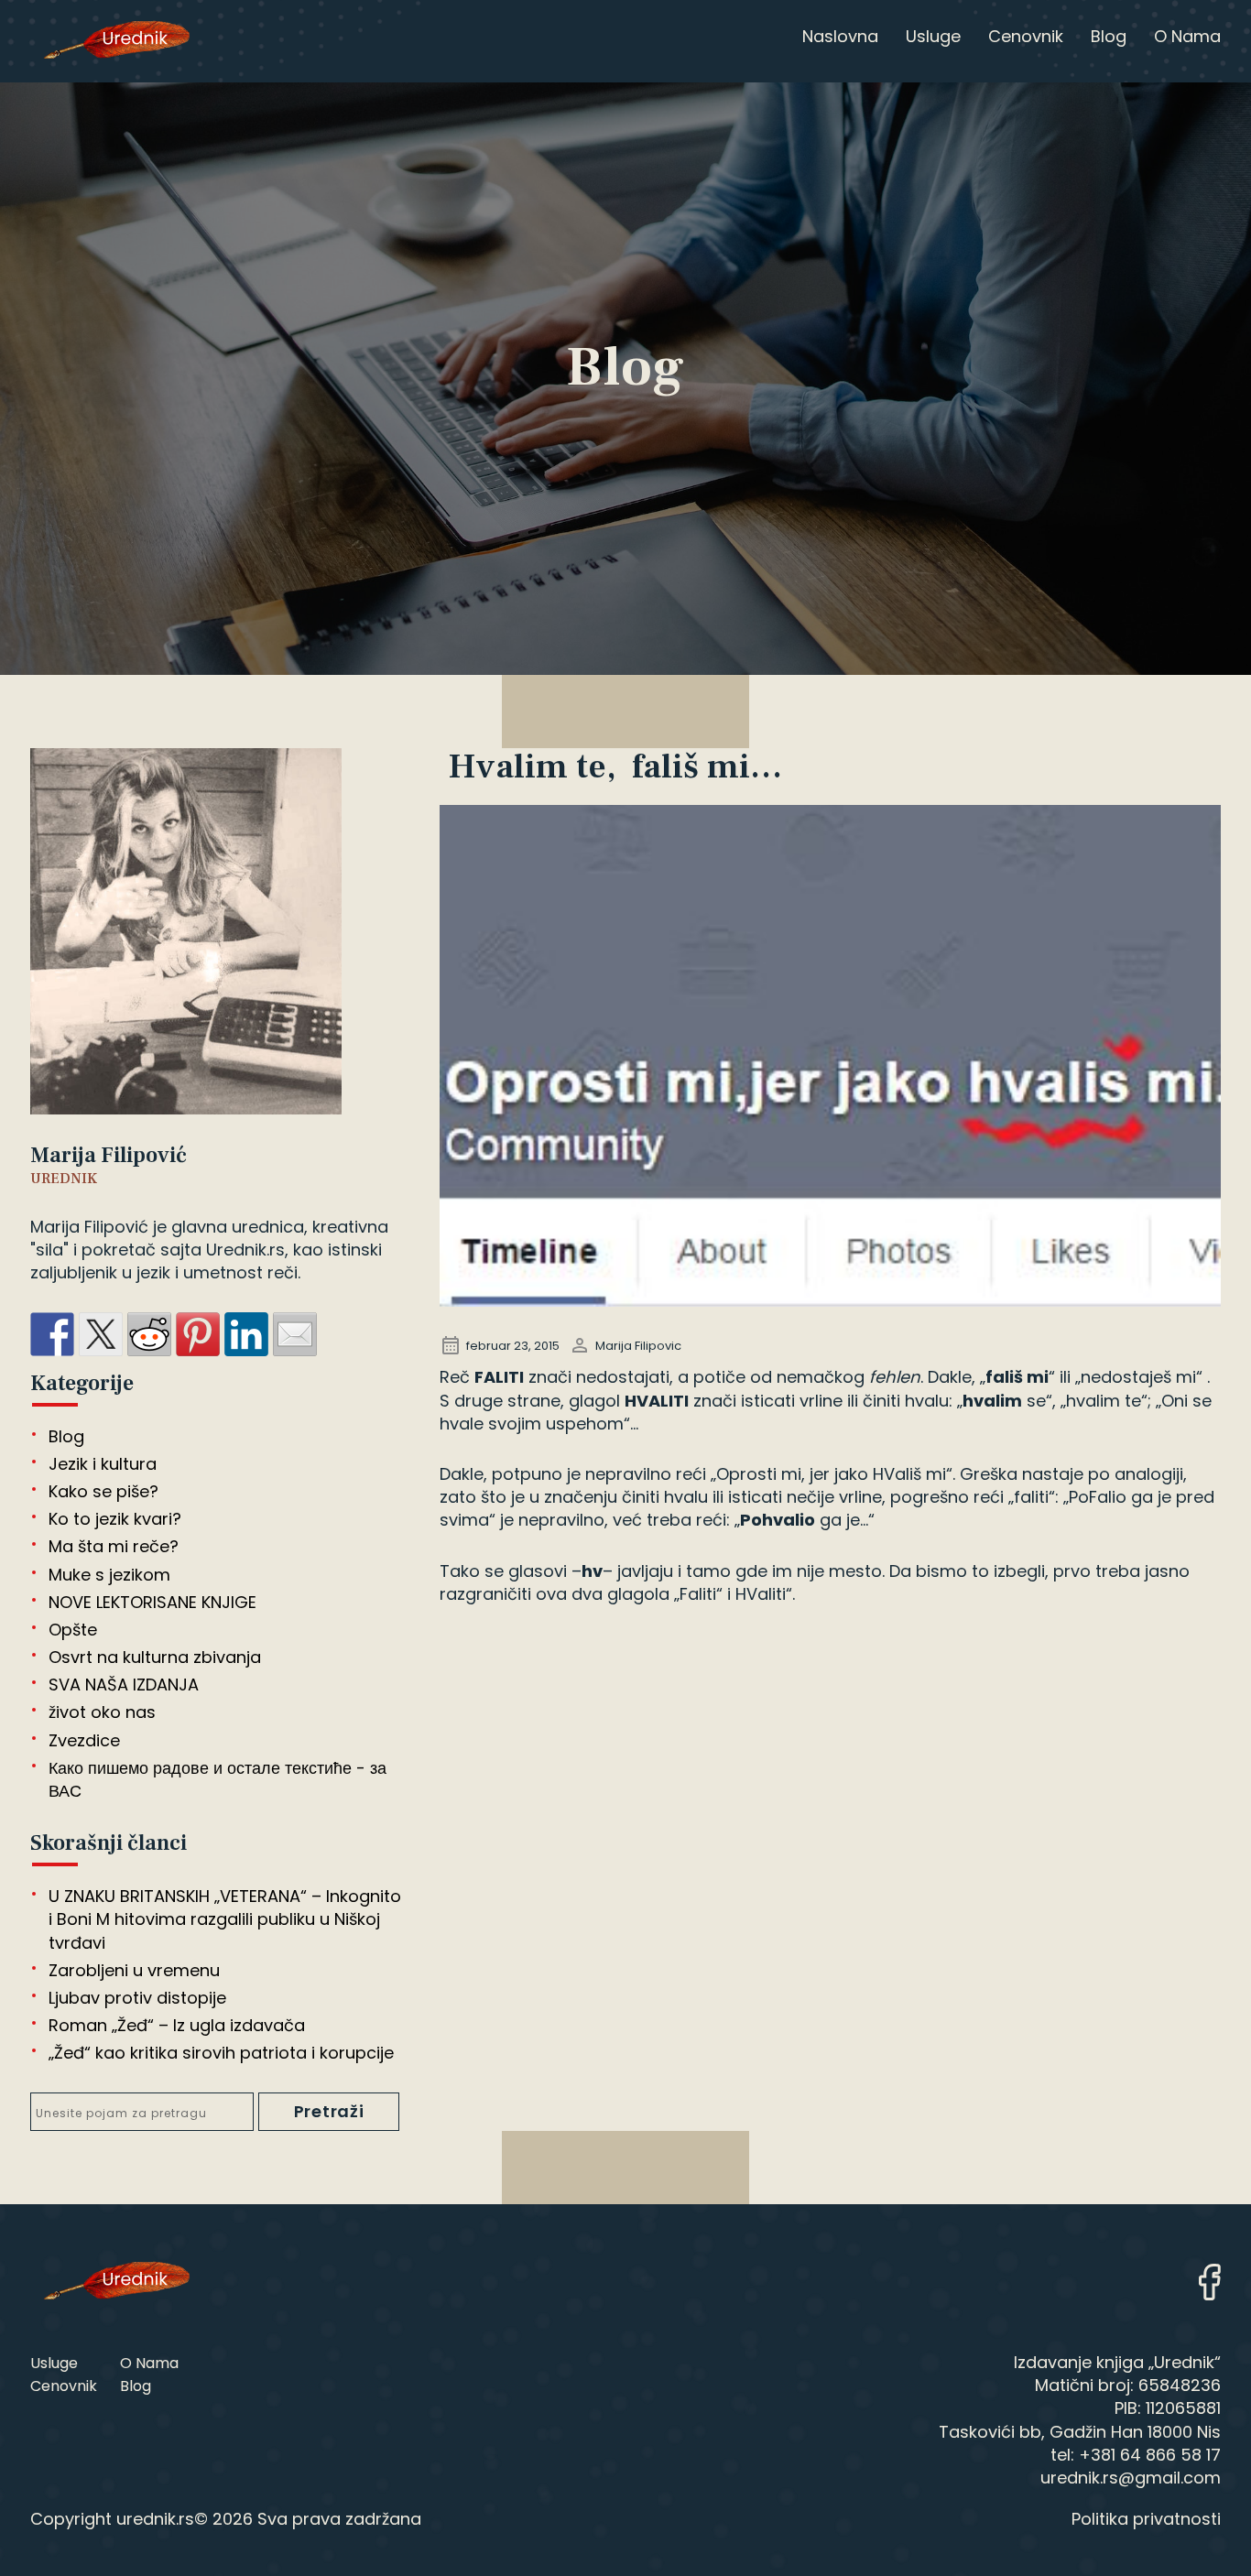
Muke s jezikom (109, 1575)
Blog (66, 1436)
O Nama (149, 2363)
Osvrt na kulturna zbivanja (155, 1657)
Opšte (73, 1630)
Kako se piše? (103, 1491)
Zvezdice (84, 1740)
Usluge (54, 2363)
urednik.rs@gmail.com (1131, 2478)
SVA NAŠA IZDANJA (124, 1685)
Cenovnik (64, 2386)
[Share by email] (295, 1334)
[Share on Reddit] (149, 1334)
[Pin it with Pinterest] (198, 1334)
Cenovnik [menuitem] (1026, 36)
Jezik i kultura (103, 1464)
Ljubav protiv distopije (137, 1998)
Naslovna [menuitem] (840, 36)
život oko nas (102, 1712)
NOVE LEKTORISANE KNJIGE (152, 1602)
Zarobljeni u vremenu (134, 1970)
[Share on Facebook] (52, 1334)
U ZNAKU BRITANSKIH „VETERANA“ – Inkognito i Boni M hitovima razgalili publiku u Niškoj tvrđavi (225, 1919)
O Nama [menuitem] (1187, 36)
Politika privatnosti (1146, 2519)
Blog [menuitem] (1109, 36)
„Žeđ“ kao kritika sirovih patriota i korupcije (221, 2053)
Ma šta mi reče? (114, 1546)
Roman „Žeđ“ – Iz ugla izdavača (177, 2025)
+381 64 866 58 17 (1150, 2455)
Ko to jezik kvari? (115, 1519)
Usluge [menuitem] (933, 36)
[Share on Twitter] (101, 1334)
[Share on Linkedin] (246, 1334)
